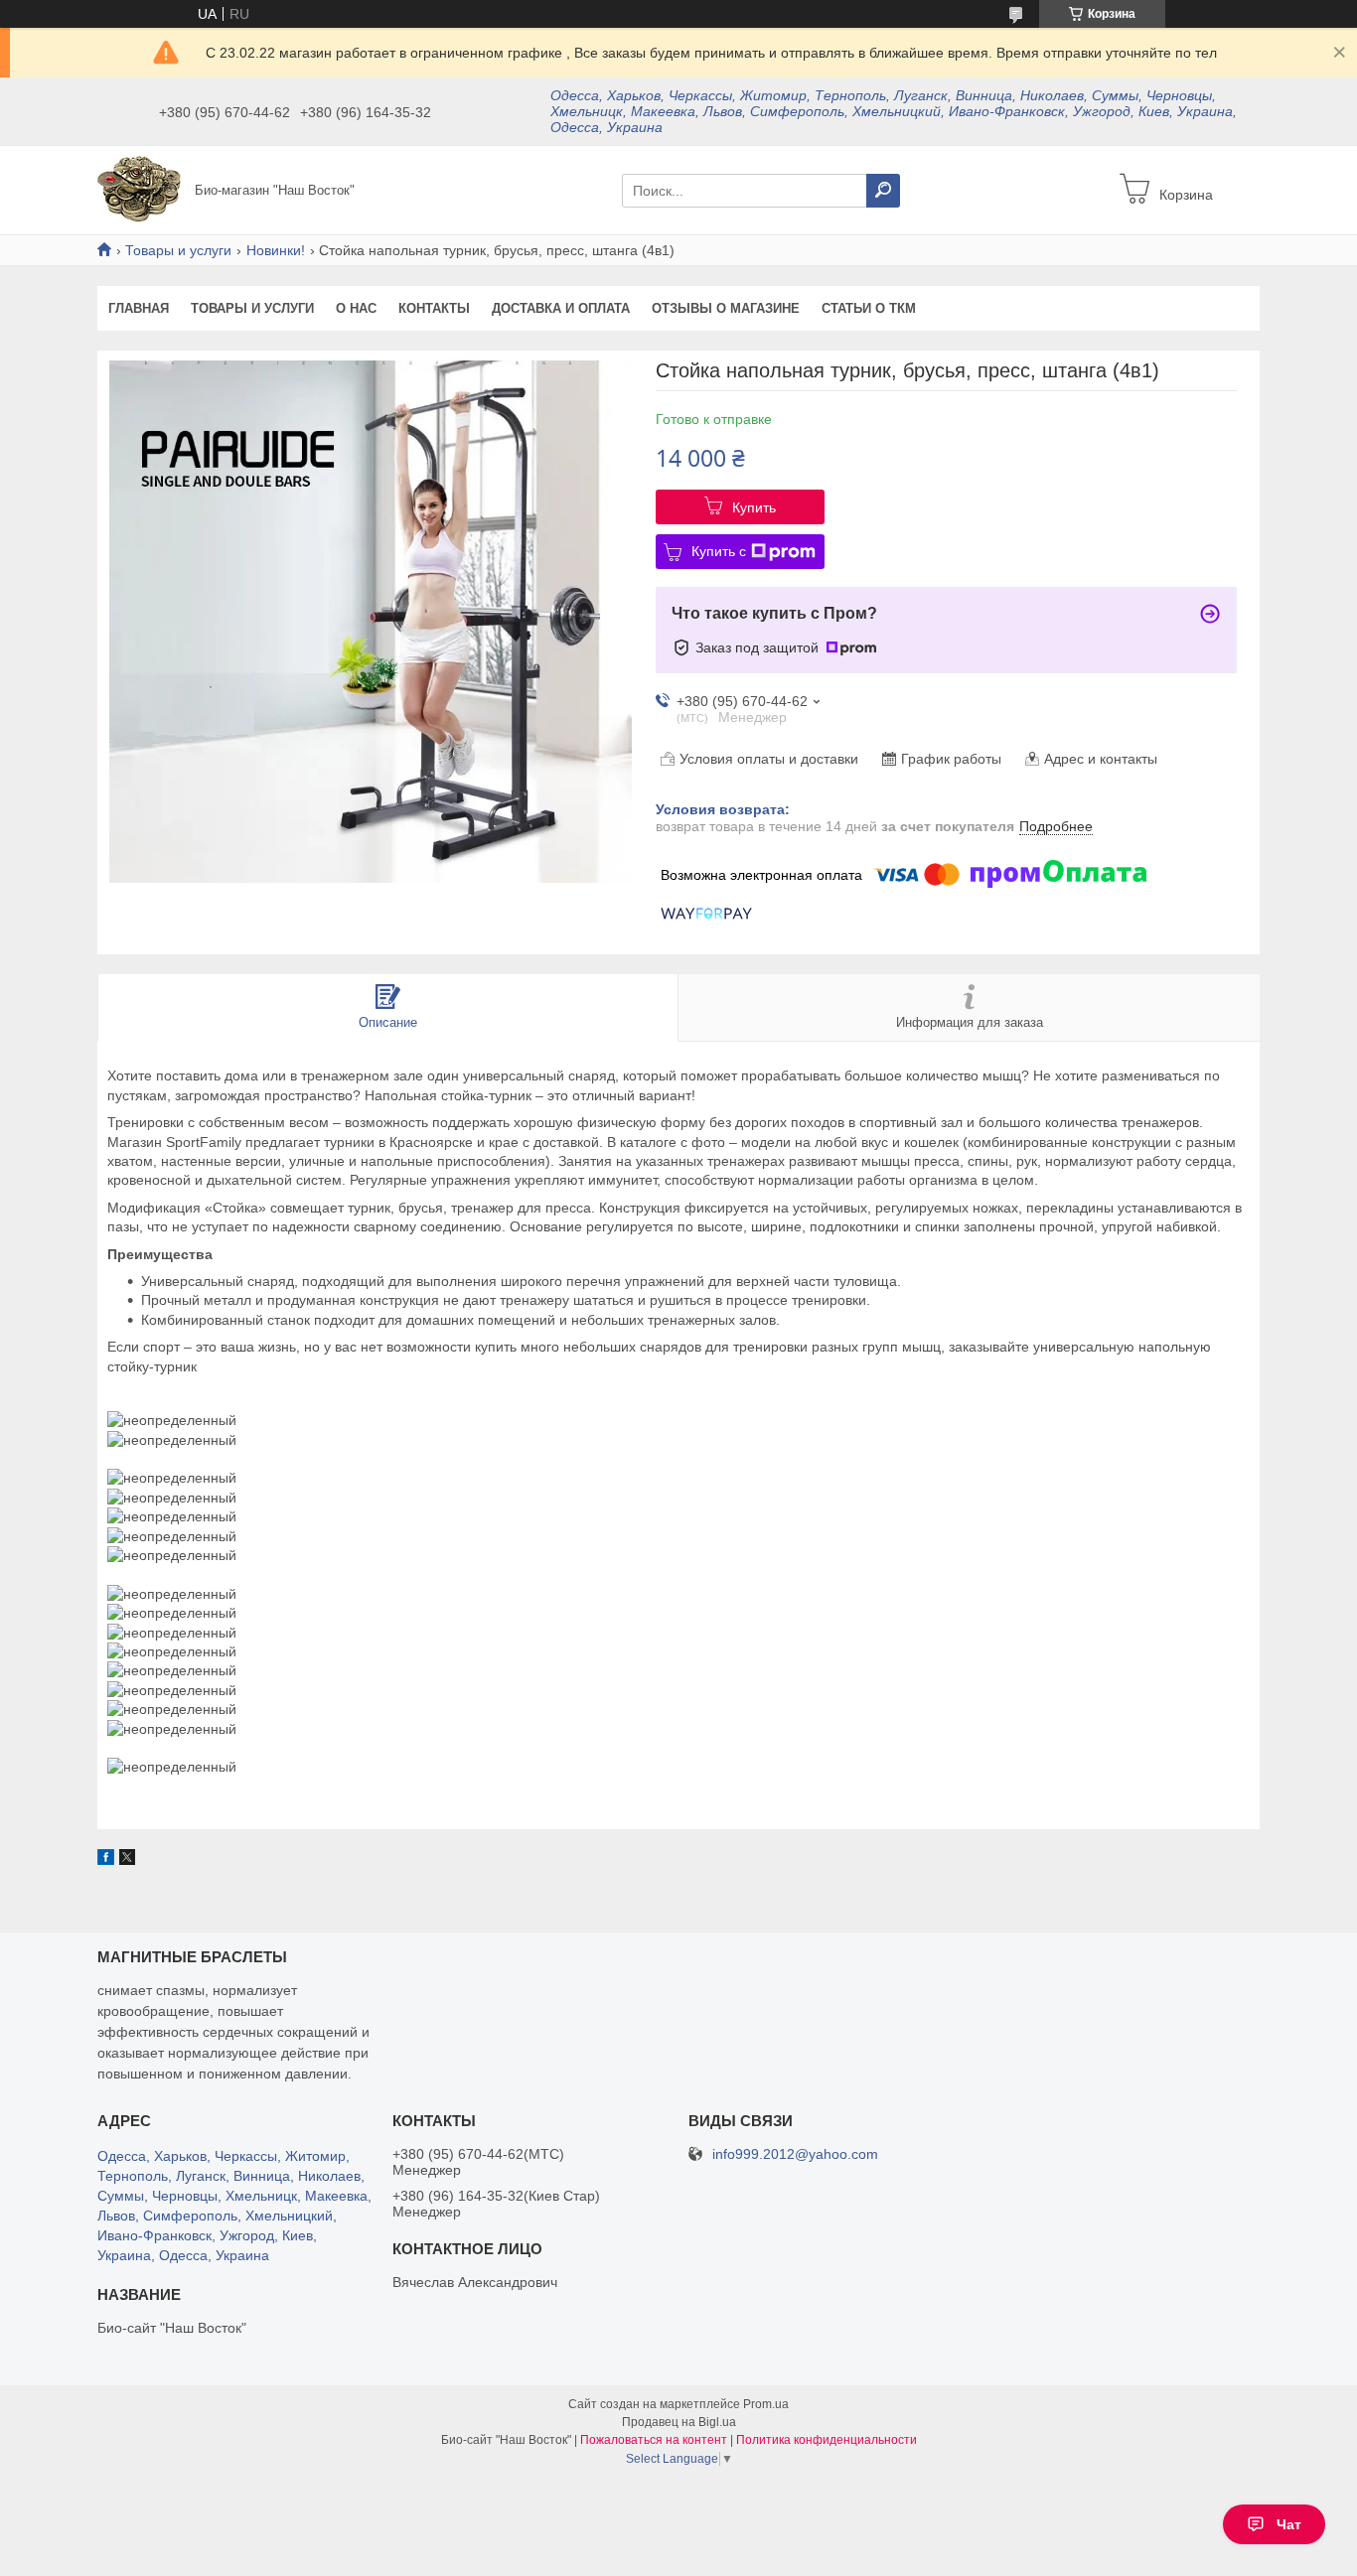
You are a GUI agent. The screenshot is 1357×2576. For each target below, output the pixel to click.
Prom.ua (766, 2404)
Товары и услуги (178, 250)
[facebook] (106, 1860)
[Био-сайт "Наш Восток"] (140, 189)
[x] (127, 1860)
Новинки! (276, 250)
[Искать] (883, 191)
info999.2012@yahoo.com (795, 2154)
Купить (754, 507)
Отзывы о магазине (726, 308)
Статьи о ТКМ (869, 308)
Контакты (434, 308)
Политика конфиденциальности (827, 2440)
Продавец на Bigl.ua (679, 2422)
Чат (1289, 2524)
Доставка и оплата (561, 308)
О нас (356, 308)
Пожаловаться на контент (654, 2440)
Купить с (719, 551)
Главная (139, 308)
